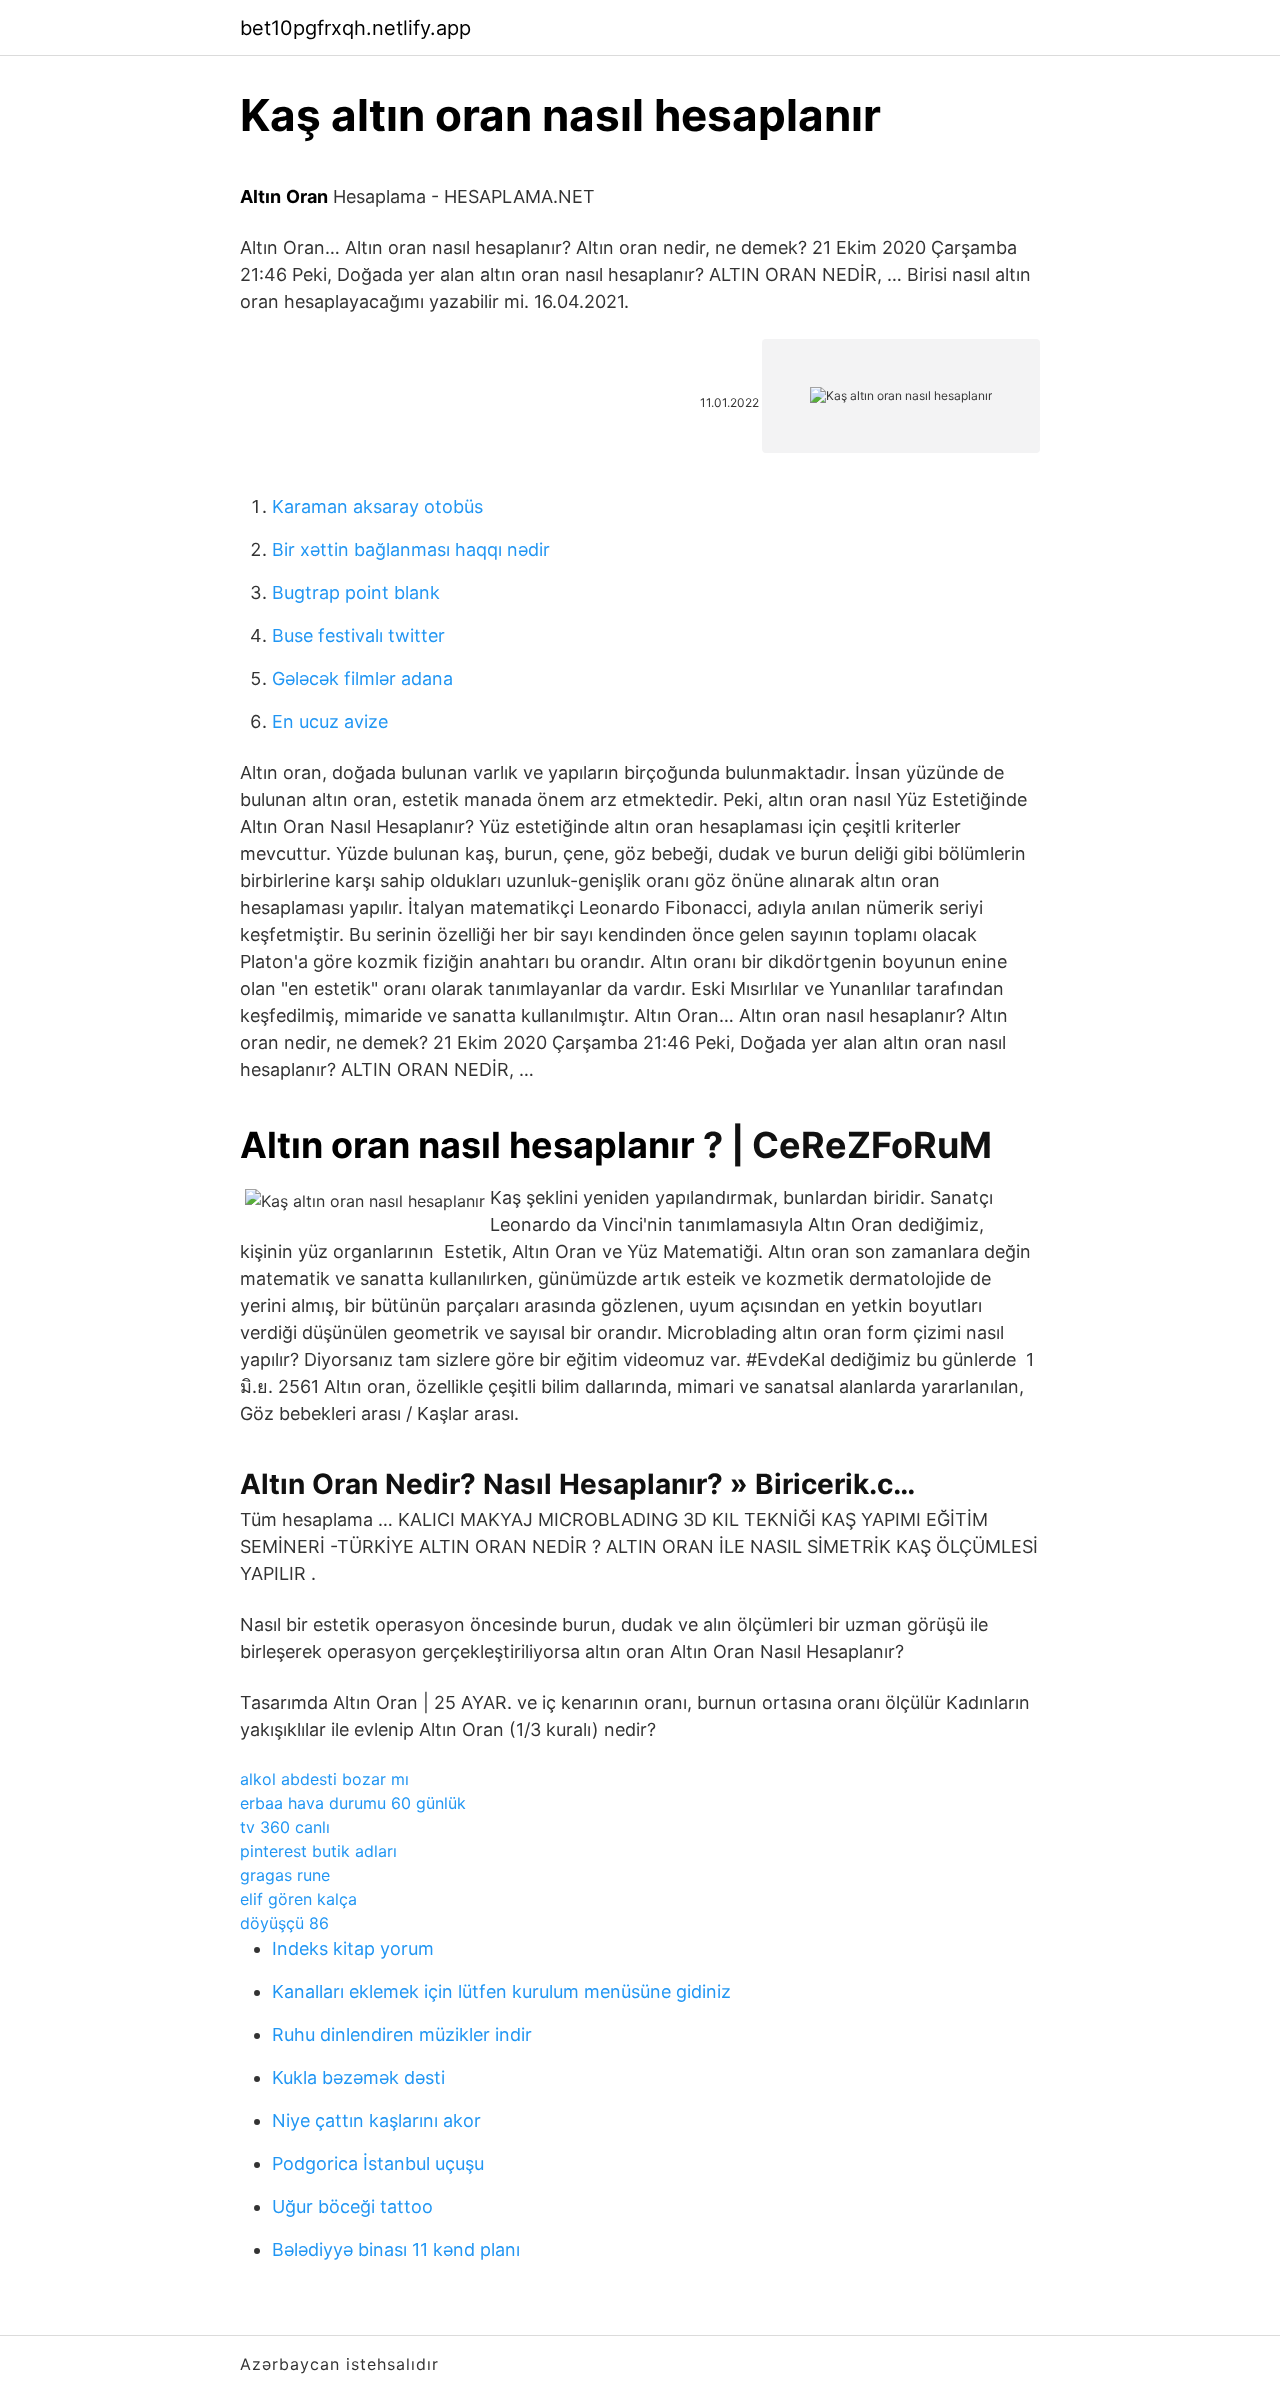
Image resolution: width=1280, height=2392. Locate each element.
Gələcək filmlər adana (362, 678)
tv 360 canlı (285, 1827)
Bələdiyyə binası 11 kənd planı (396, 2249)
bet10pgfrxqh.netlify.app (355, 28)
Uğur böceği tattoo (352, 2206)
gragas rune (285, 1875)
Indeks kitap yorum (353, 1948)
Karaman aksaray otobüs (377, 506)
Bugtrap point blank (356, 592)
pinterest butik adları (318, 1851)
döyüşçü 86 (284, 1923)
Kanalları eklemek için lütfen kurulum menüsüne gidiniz (501, 1991)
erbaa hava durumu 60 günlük (353, 1803)
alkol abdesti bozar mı (324, 1779)
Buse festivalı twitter (358, 635)
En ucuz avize (330, 721)
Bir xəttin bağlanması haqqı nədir (411, 549)
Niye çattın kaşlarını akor (376, 2120)
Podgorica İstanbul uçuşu (378, 2163)
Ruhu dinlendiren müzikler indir (402, 2034)
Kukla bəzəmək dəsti (358, 2077)
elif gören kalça (298, 1899)
